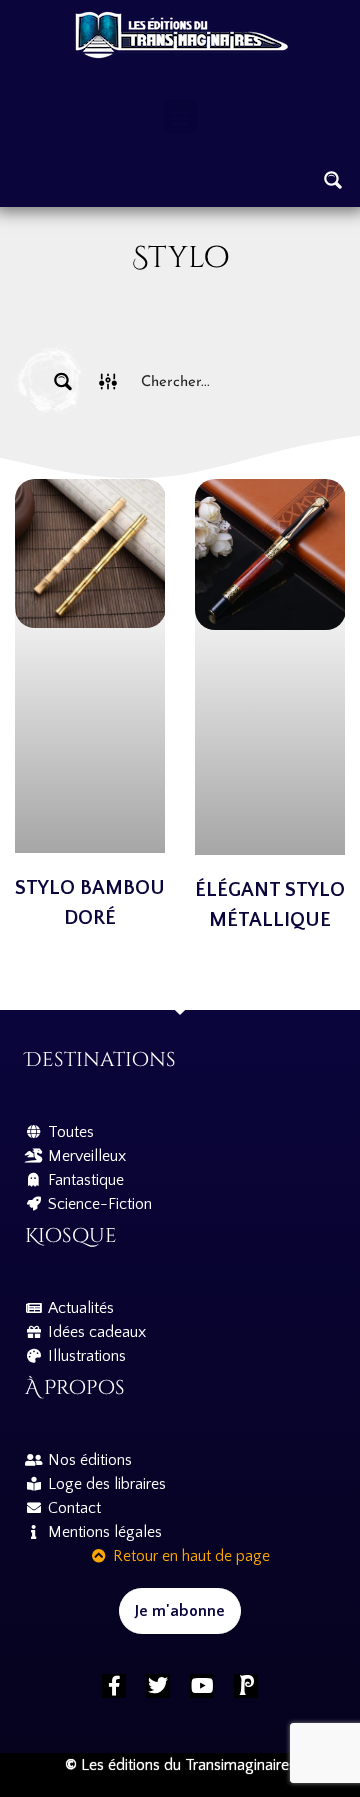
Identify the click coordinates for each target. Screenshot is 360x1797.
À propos (75, 1387)
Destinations (100, 1059)
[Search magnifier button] (333, 180)
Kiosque (71, 1235)
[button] (180, 116)
